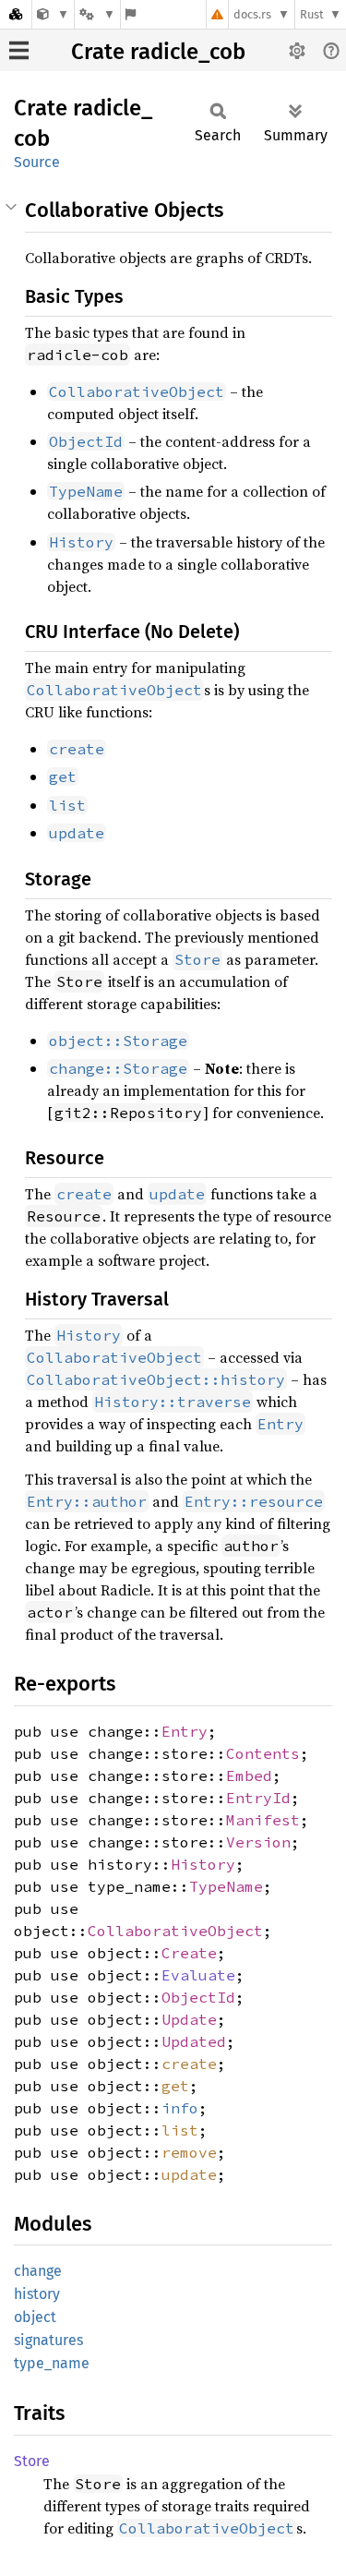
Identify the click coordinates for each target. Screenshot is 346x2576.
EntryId (258, 1798)
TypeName (226, 1886)
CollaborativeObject (175, 1931)
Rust (312, 14)
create (189, 2064)
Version (258, 1842)
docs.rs (252, 14)
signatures (48, 2340)
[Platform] (97, 14)
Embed (249, 1776)
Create (189, 1953)
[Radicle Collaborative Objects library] (53, 14)
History (203, 1864)
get (175, 2086)
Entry (185, 1731)
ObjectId (198, 1997)
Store (32, 2461)
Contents (263, 1753)
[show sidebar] (19, 50)
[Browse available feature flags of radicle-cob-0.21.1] (131, 14)
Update (189, 2019)
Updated (194, 2041)
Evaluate (198, 1975)
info (180, 2108)
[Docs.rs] (16, 14)
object (35, 2317)
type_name (52, 2363)
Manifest (263, 1820)
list (180, 2130)
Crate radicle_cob (158, 52)
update (189, 2174)
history (37, 2294)
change (38, 2271)
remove (189, 2152)
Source (37, 162)
